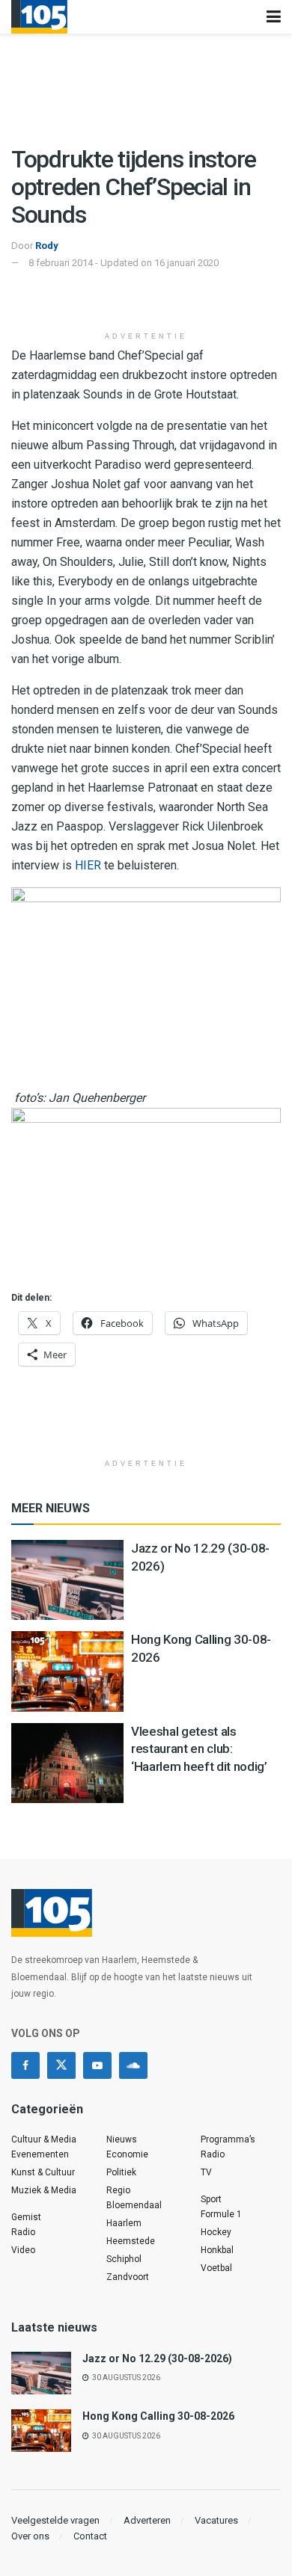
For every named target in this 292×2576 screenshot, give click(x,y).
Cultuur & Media (44, 2139)
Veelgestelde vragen (55, 2520)
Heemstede (131, 2241)
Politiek (121, 2172)
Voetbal (216, 2268)
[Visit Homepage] (39, 17)
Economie (127, 2154)
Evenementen (40, 2154)
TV (206, 2172)
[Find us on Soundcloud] (133, 2065)
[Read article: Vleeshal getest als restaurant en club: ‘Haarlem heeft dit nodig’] (67, 1763)
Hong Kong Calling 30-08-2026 (158, 2416)
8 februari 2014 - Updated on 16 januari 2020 (124, 263)
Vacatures (216, 2520)
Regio (118, 2190)
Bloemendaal (134, 2205)
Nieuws (122, 2139)
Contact (90, 2536)
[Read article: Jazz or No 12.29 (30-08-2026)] (67, 1580)
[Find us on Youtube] (97, 2065)
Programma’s (228, 2139)
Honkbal (217, 2250)
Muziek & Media (44, 2190)
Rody (47, 246)
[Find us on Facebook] (25, 2065)
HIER (88, 865)
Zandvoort (128, 2277)
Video (23, 2250)
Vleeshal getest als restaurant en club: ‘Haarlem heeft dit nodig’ (199, 1749)
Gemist (26, 2217)
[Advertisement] (146, 301)
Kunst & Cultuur (43, 2172)
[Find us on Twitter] (61, 2065)
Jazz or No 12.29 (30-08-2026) (157, 2358)
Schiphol (124, 2259)
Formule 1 (221, 2214)
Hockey (216, 2232)
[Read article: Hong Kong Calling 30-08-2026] (67, 1671)
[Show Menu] (274, 17)
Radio (23, 2232)
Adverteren (147, 2520)
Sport (211, 2199)
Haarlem (124, 2223)
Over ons (30, 2536)
